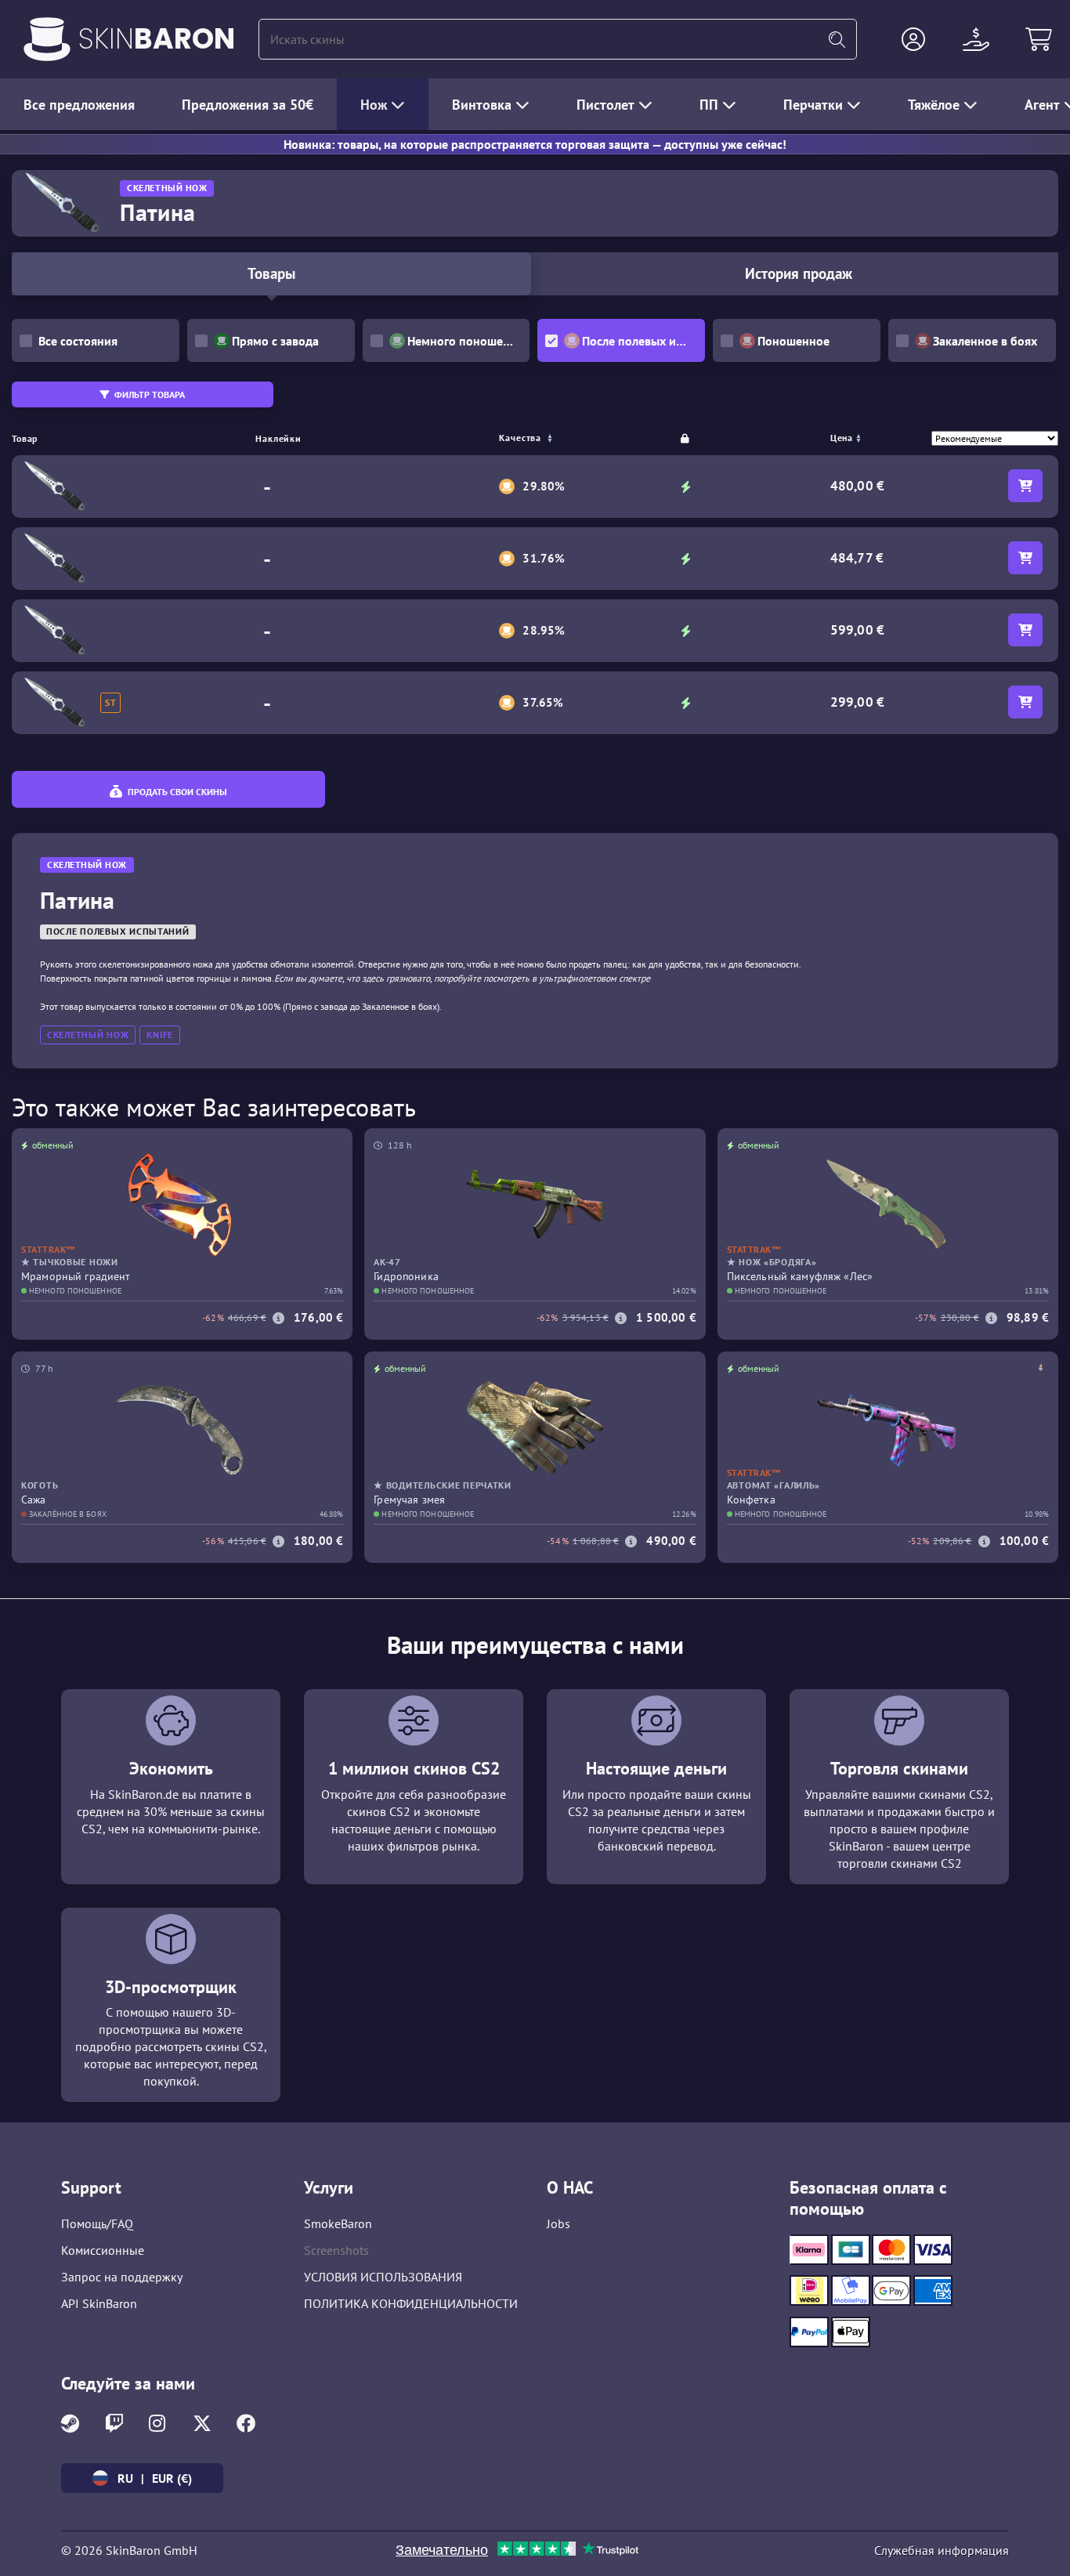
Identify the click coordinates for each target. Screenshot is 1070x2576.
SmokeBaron (338, 2223)
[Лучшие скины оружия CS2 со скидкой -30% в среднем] (47, 39)
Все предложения (79, 105)
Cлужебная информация (942, 2550)
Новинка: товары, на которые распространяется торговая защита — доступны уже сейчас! (535, 144)
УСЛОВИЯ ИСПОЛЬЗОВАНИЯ (383, 2277)
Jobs (558, 2223)
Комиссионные (103, 2250)
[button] (913, 39)
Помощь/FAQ (97, 2223)
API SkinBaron (99, 2303)
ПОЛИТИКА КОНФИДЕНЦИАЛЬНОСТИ (411, 2303)
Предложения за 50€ (248, 105)
